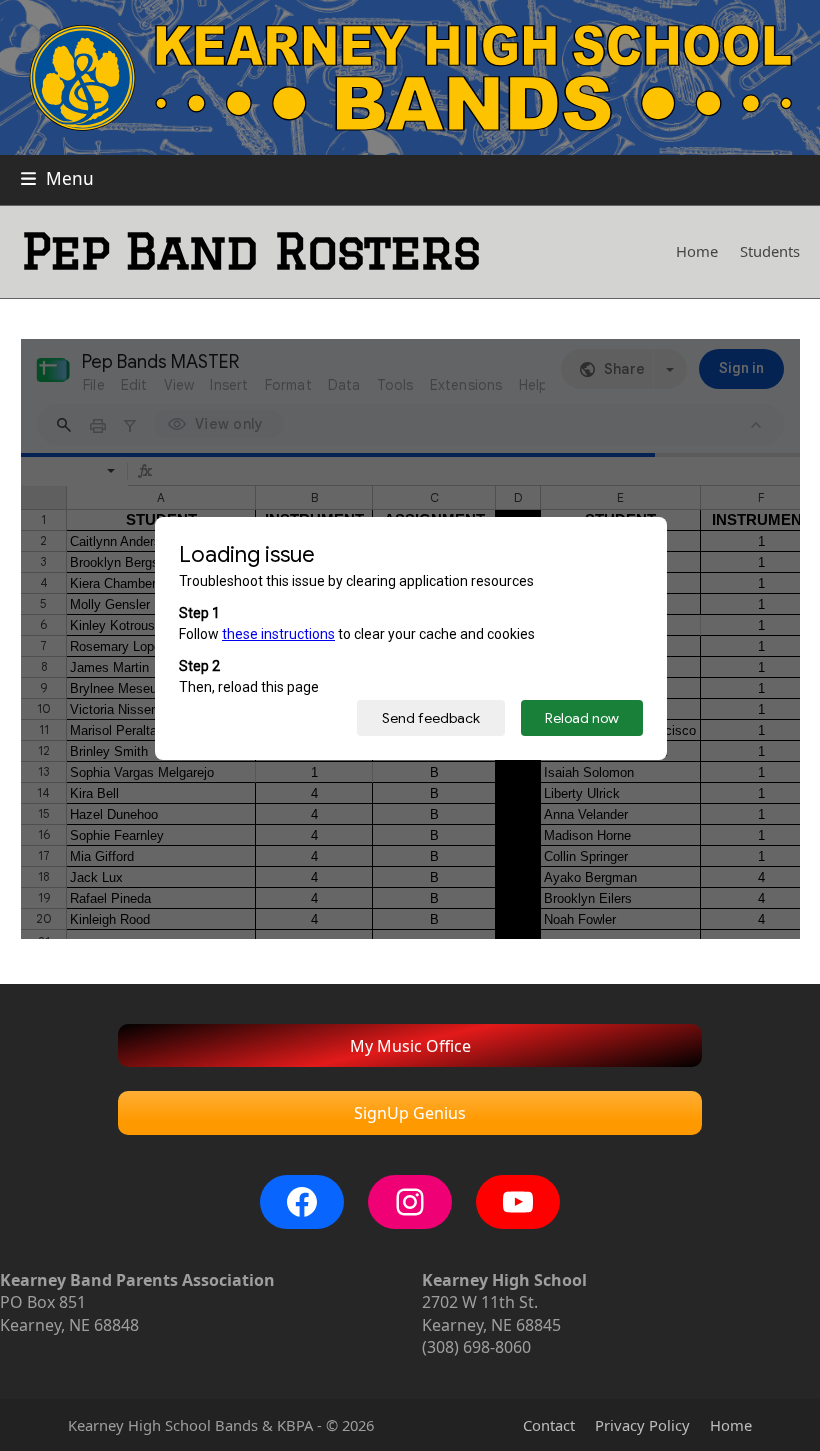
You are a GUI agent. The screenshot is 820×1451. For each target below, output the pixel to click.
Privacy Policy (642, 1425)
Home (731, 1425)
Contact (549, 1425)
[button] (57, 178)
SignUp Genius (410, 1113)
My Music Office (410, 1046)
